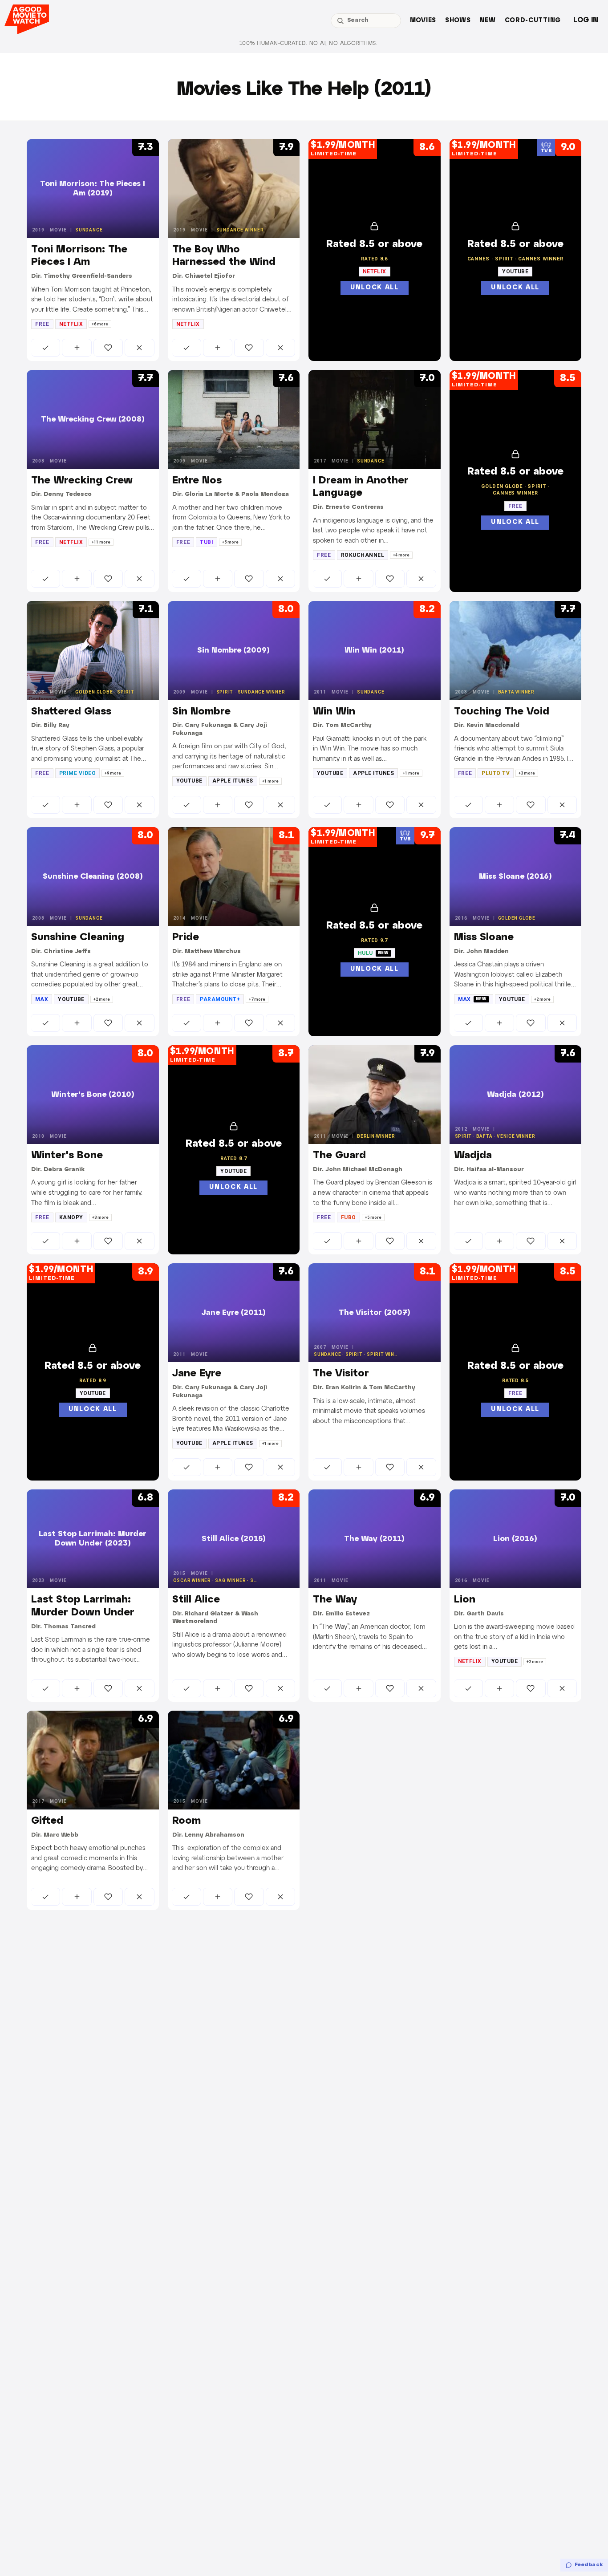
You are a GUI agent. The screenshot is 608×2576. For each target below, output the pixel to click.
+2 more (102, 999)
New (487, 21)
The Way (335, 1600)
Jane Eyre (197, 1374)
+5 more (230, 542)
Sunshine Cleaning (78, 937)
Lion (465, 1600)
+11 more (101, 542)
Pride (186, 937)
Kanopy (71, 1217)
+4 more (401, 555)
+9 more (113, 773)
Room (186, 1821)
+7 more (257, 999)
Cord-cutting (533, 21)
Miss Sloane (484, 937)
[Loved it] (108, 348)
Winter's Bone (67, 1156)
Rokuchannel (363, 555)
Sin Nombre (201, 712)
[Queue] (77, 348)
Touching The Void (502, 712)
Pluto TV (496, 773)
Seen (46, 348)
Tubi (207, 542)
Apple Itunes (233, 781)
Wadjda (473, 1156)
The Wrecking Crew (82, 481)
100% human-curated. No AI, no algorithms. (308, 43)
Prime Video (77, 773)
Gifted (47, 1821)
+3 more (527, 773)
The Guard (339, 1156)
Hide (139, 348)
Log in (586, 20)
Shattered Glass (71, 712)
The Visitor (341, 1374)
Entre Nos (197, 481)
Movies (423, 21)
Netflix (71, 324)
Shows (458, 21)
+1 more (270, 781)
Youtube (189, 781)
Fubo (349, 1217)
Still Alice (196, 1600)
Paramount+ (220, 999)
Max (42, 999)
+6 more (100, 324)
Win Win (334, 712)
